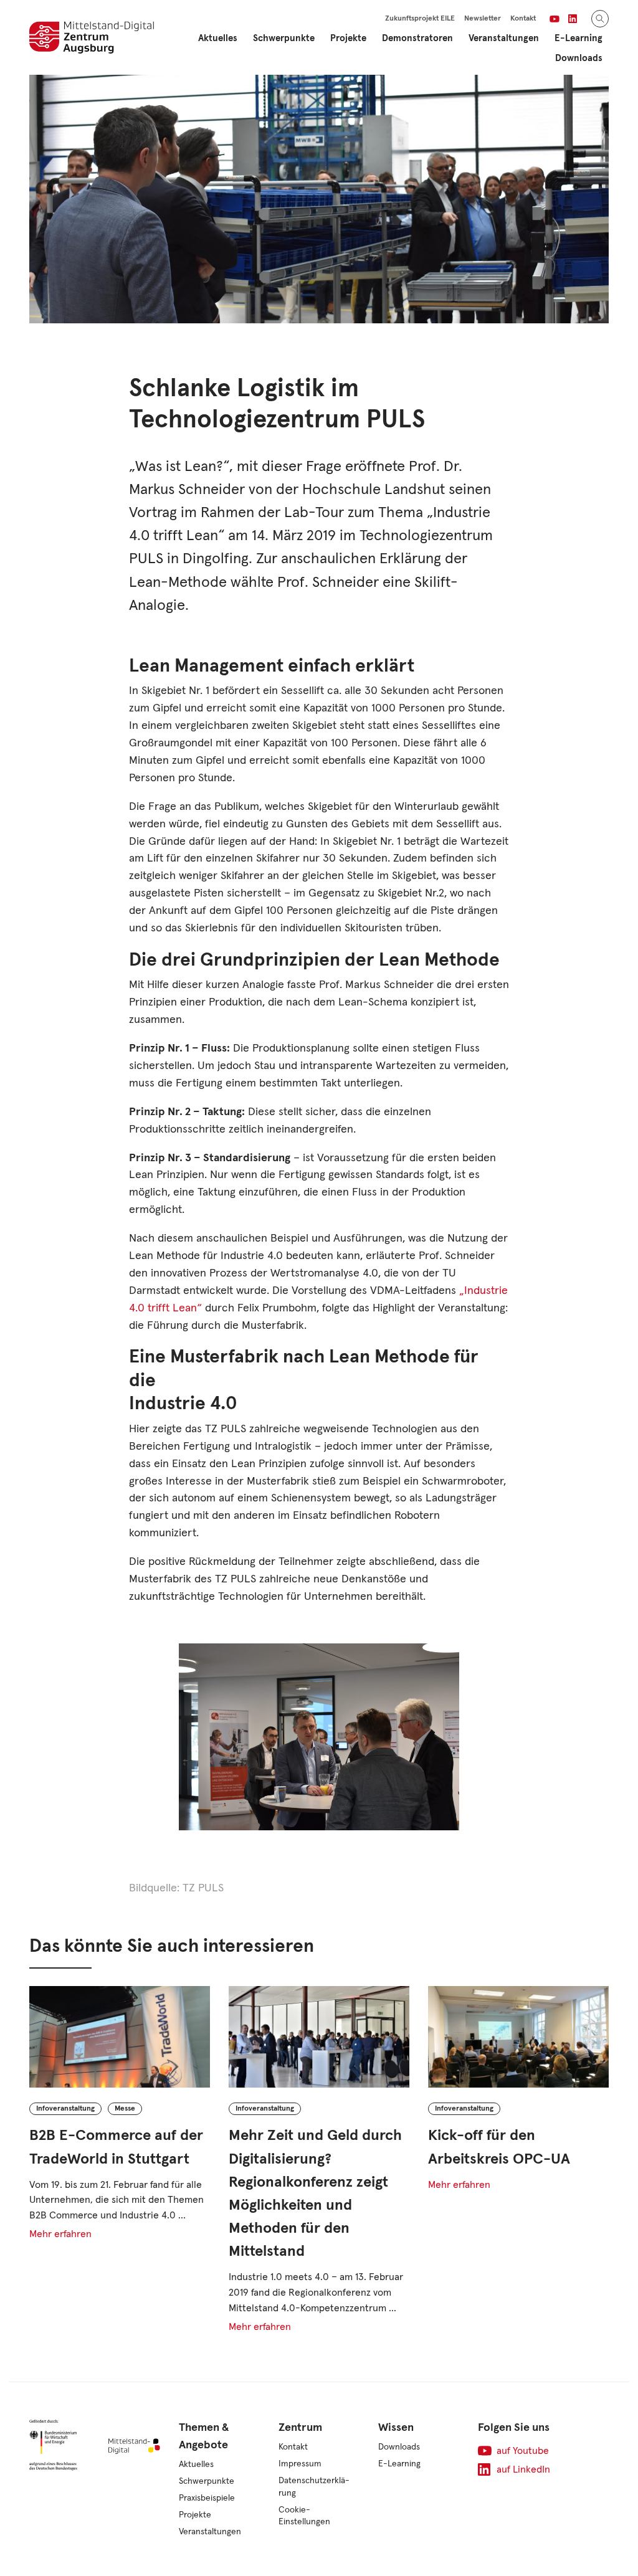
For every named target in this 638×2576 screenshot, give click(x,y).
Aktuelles (218, 38)
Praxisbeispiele (207, 2498)
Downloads (579, 58)
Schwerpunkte (207, 2481)
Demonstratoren (417, 38)
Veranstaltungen (504, 38)
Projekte (195, 2515)
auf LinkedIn (523, 2469)
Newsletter (483, 19)
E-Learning (399, 2464)
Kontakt (523, 19)
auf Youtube (523, 2451)
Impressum (300, 2464)
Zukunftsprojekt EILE (420, 19)
